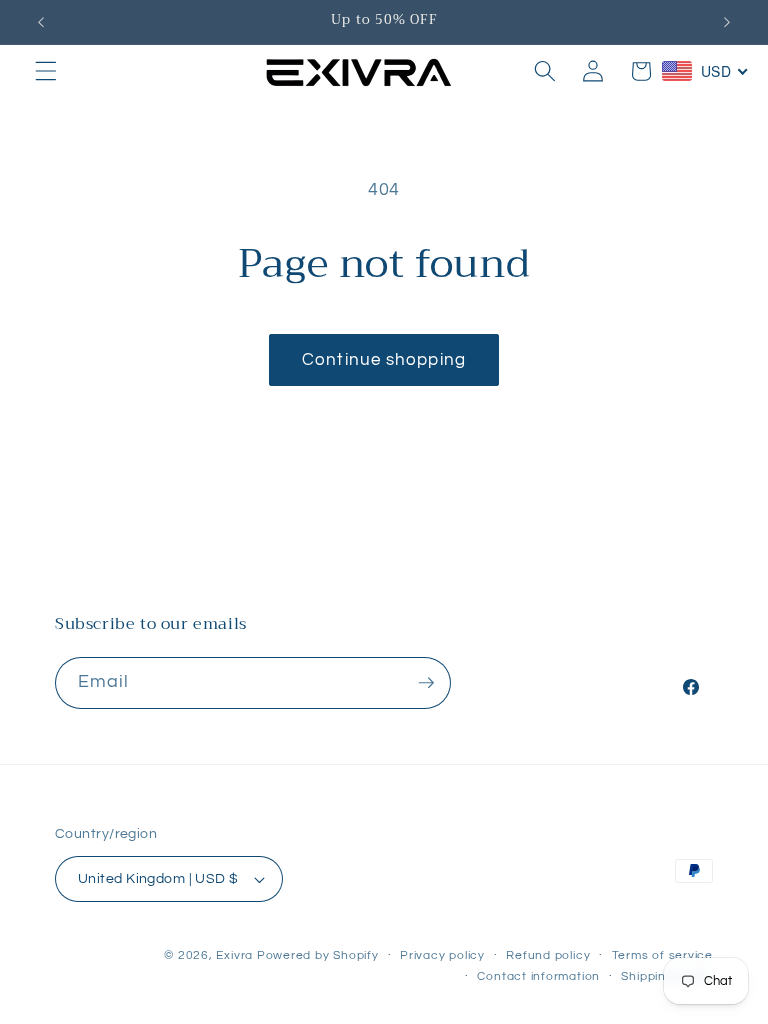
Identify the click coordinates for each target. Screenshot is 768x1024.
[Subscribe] (426, 683)
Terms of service (662, 955)
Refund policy (548, 955)
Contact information (538, 976)
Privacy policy (442, 955)
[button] (46, 71)
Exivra (234, 955)
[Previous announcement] (41, 22)
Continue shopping (384, 359)
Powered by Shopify (318, 955)
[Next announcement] (727, 22)
